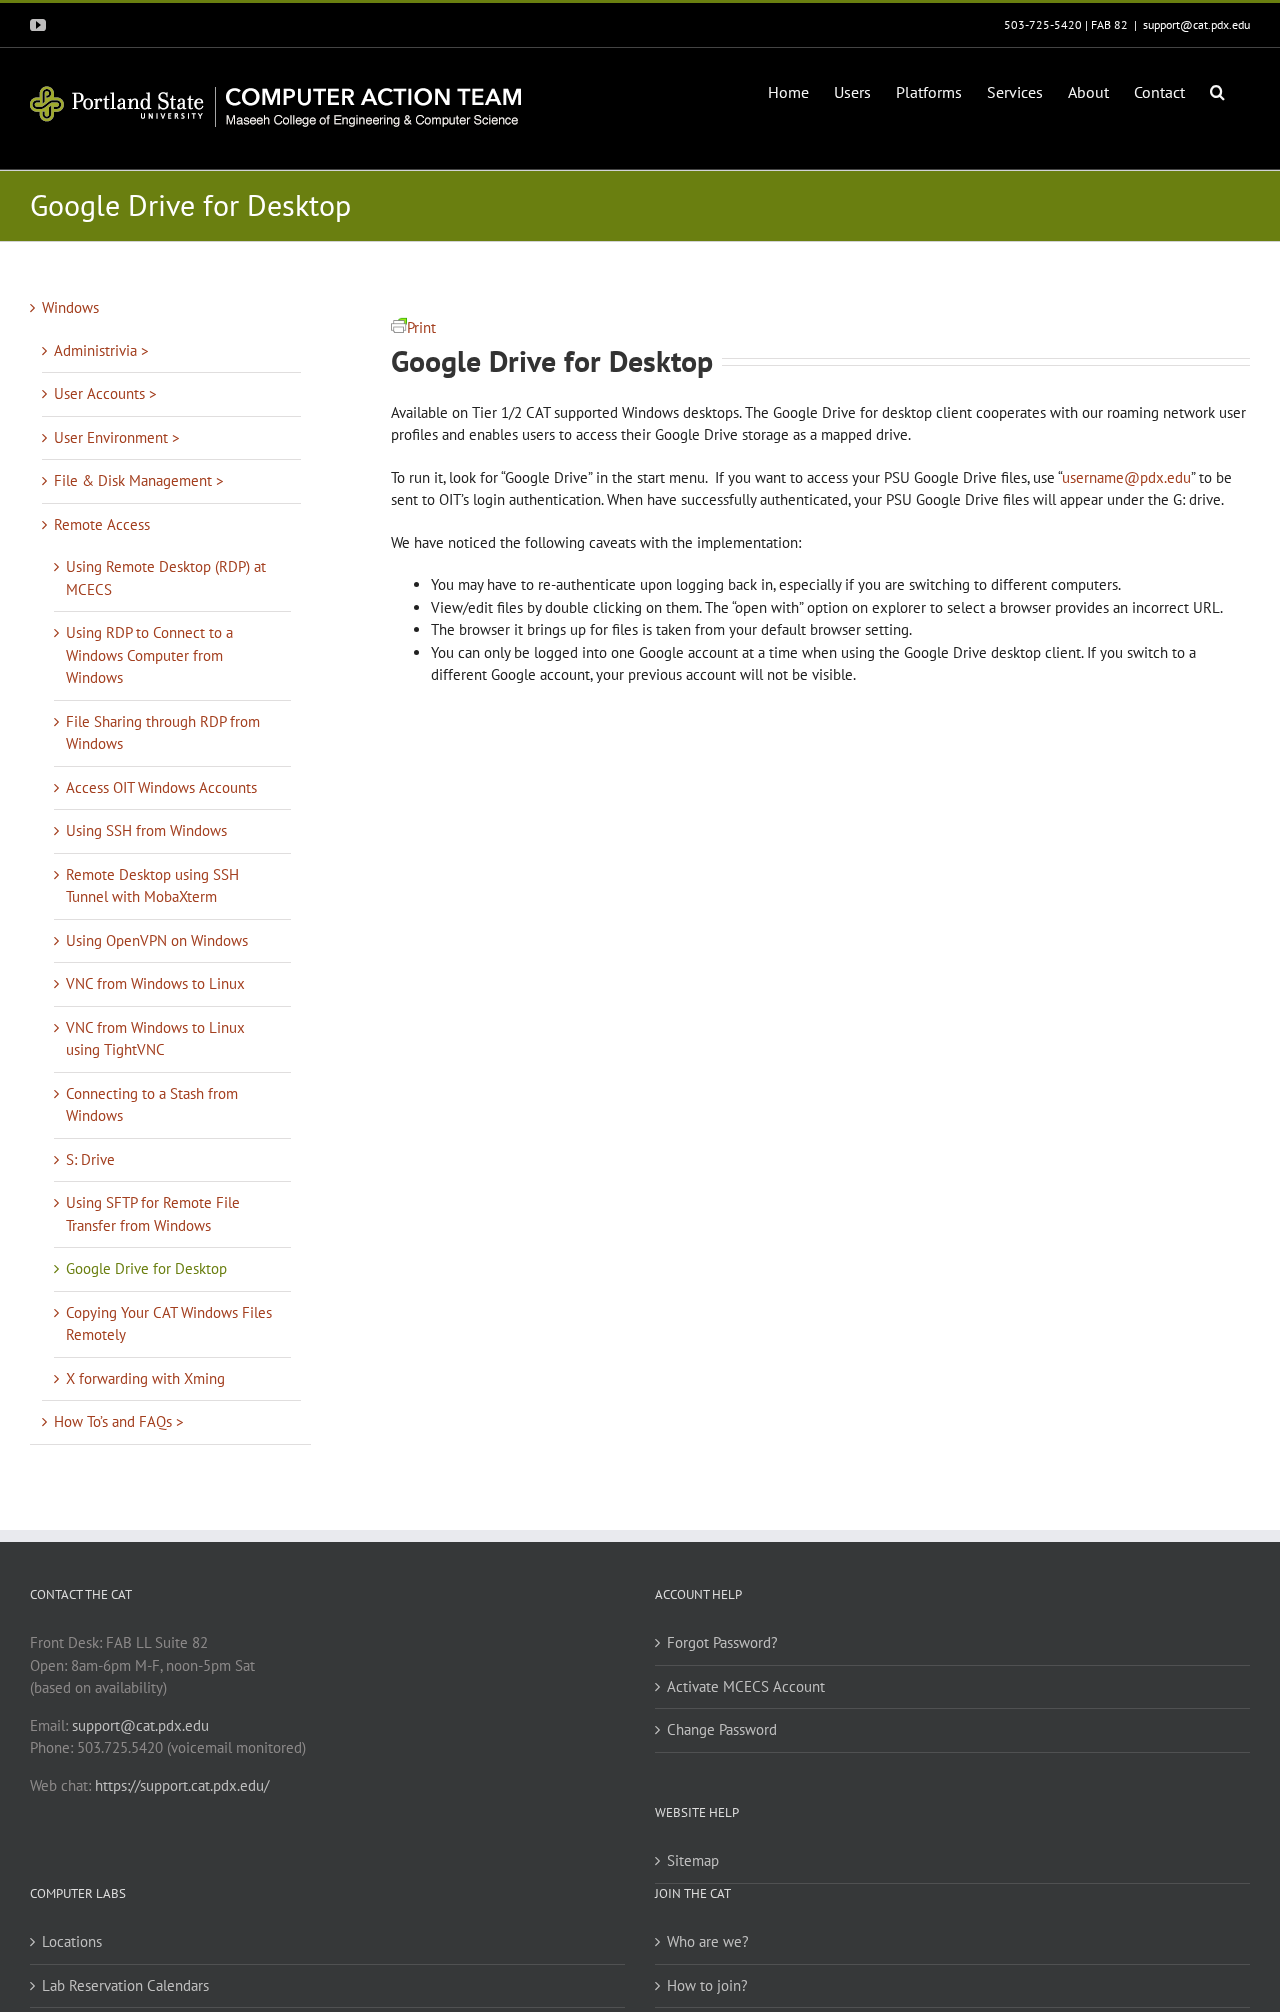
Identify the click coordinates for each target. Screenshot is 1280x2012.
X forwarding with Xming (145, 1378)
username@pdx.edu (1126, 477)
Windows (70, 307)
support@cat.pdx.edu (1196, 24)
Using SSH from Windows (146, 830)
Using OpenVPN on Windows (157, 940)
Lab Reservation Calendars (125, 1985)
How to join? (707, 1985)
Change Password (722, 1729)
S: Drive (90, 1159)
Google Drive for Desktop (146, 1268)
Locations (72, 1941)
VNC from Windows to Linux (155, 983)
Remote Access (102, 524)
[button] (1217, 90)
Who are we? (708, 1941)
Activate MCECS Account (746, 1686)
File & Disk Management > (139, 480)
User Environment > (117, 437)
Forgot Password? (722, 1642)
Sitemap (693, 1860)
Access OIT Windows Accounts (161, 787)
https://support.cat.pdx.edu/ (182, 1785)
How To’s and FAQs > (119, 1421)
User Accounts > (105, 393)
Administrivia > (101, 350)
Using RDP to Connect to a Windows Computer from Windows (149, 655)
